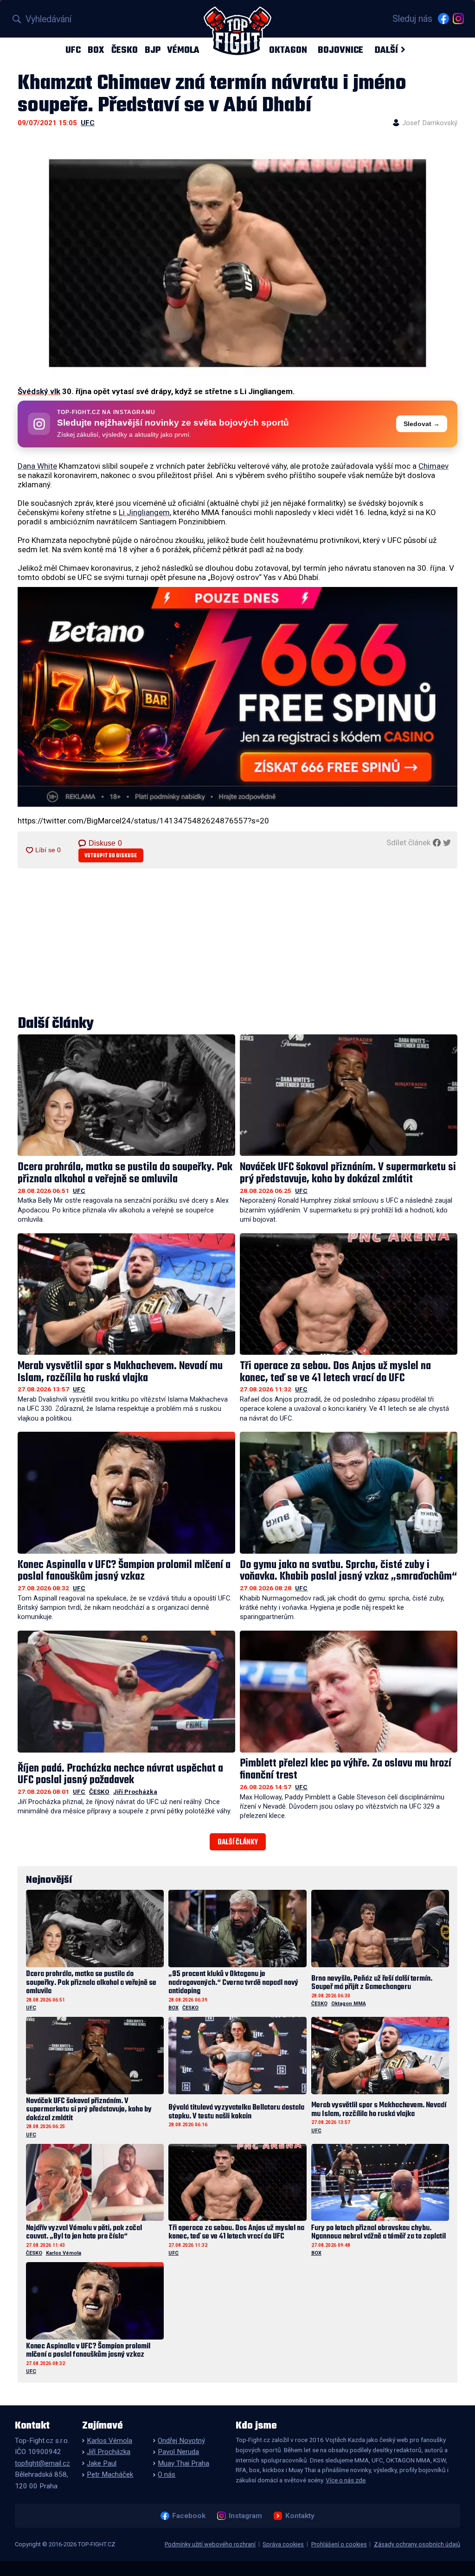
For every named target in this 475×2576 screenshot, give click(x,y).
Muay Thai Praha (183, 2463)
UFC (73, 50)
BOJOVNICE (340, 50)
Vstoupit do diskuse (111, 856)
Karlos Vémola (64, 2253)
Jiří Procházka (135, 1792)
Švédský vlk (39, 391)
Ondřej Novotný (181, 2441)
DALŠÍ (386, 50)
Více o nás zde (346, 2480)
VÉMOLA (183, 50)
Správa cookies (283, 2544)
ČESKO (125, 50)
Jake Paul (102, 2463)
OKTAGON (288, 50)
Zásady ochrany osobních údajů (417, 2544)
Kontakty (300, 2516)
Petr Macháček (110, 2474)
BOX (96, 50)
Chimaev (433, 466)
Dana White (37, 466)
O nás (167, 2474)
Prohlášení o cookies (339, 2544)
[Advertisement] (237, 943)
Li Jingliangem (144, 512)
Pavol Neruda (178, 2452)
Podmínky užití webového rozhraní (210, 2544)
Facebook (189, 2516)
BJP (153, 50)
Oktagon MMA (349, 2004)
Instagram (245, 2516)
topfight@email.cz (42, 2463)
